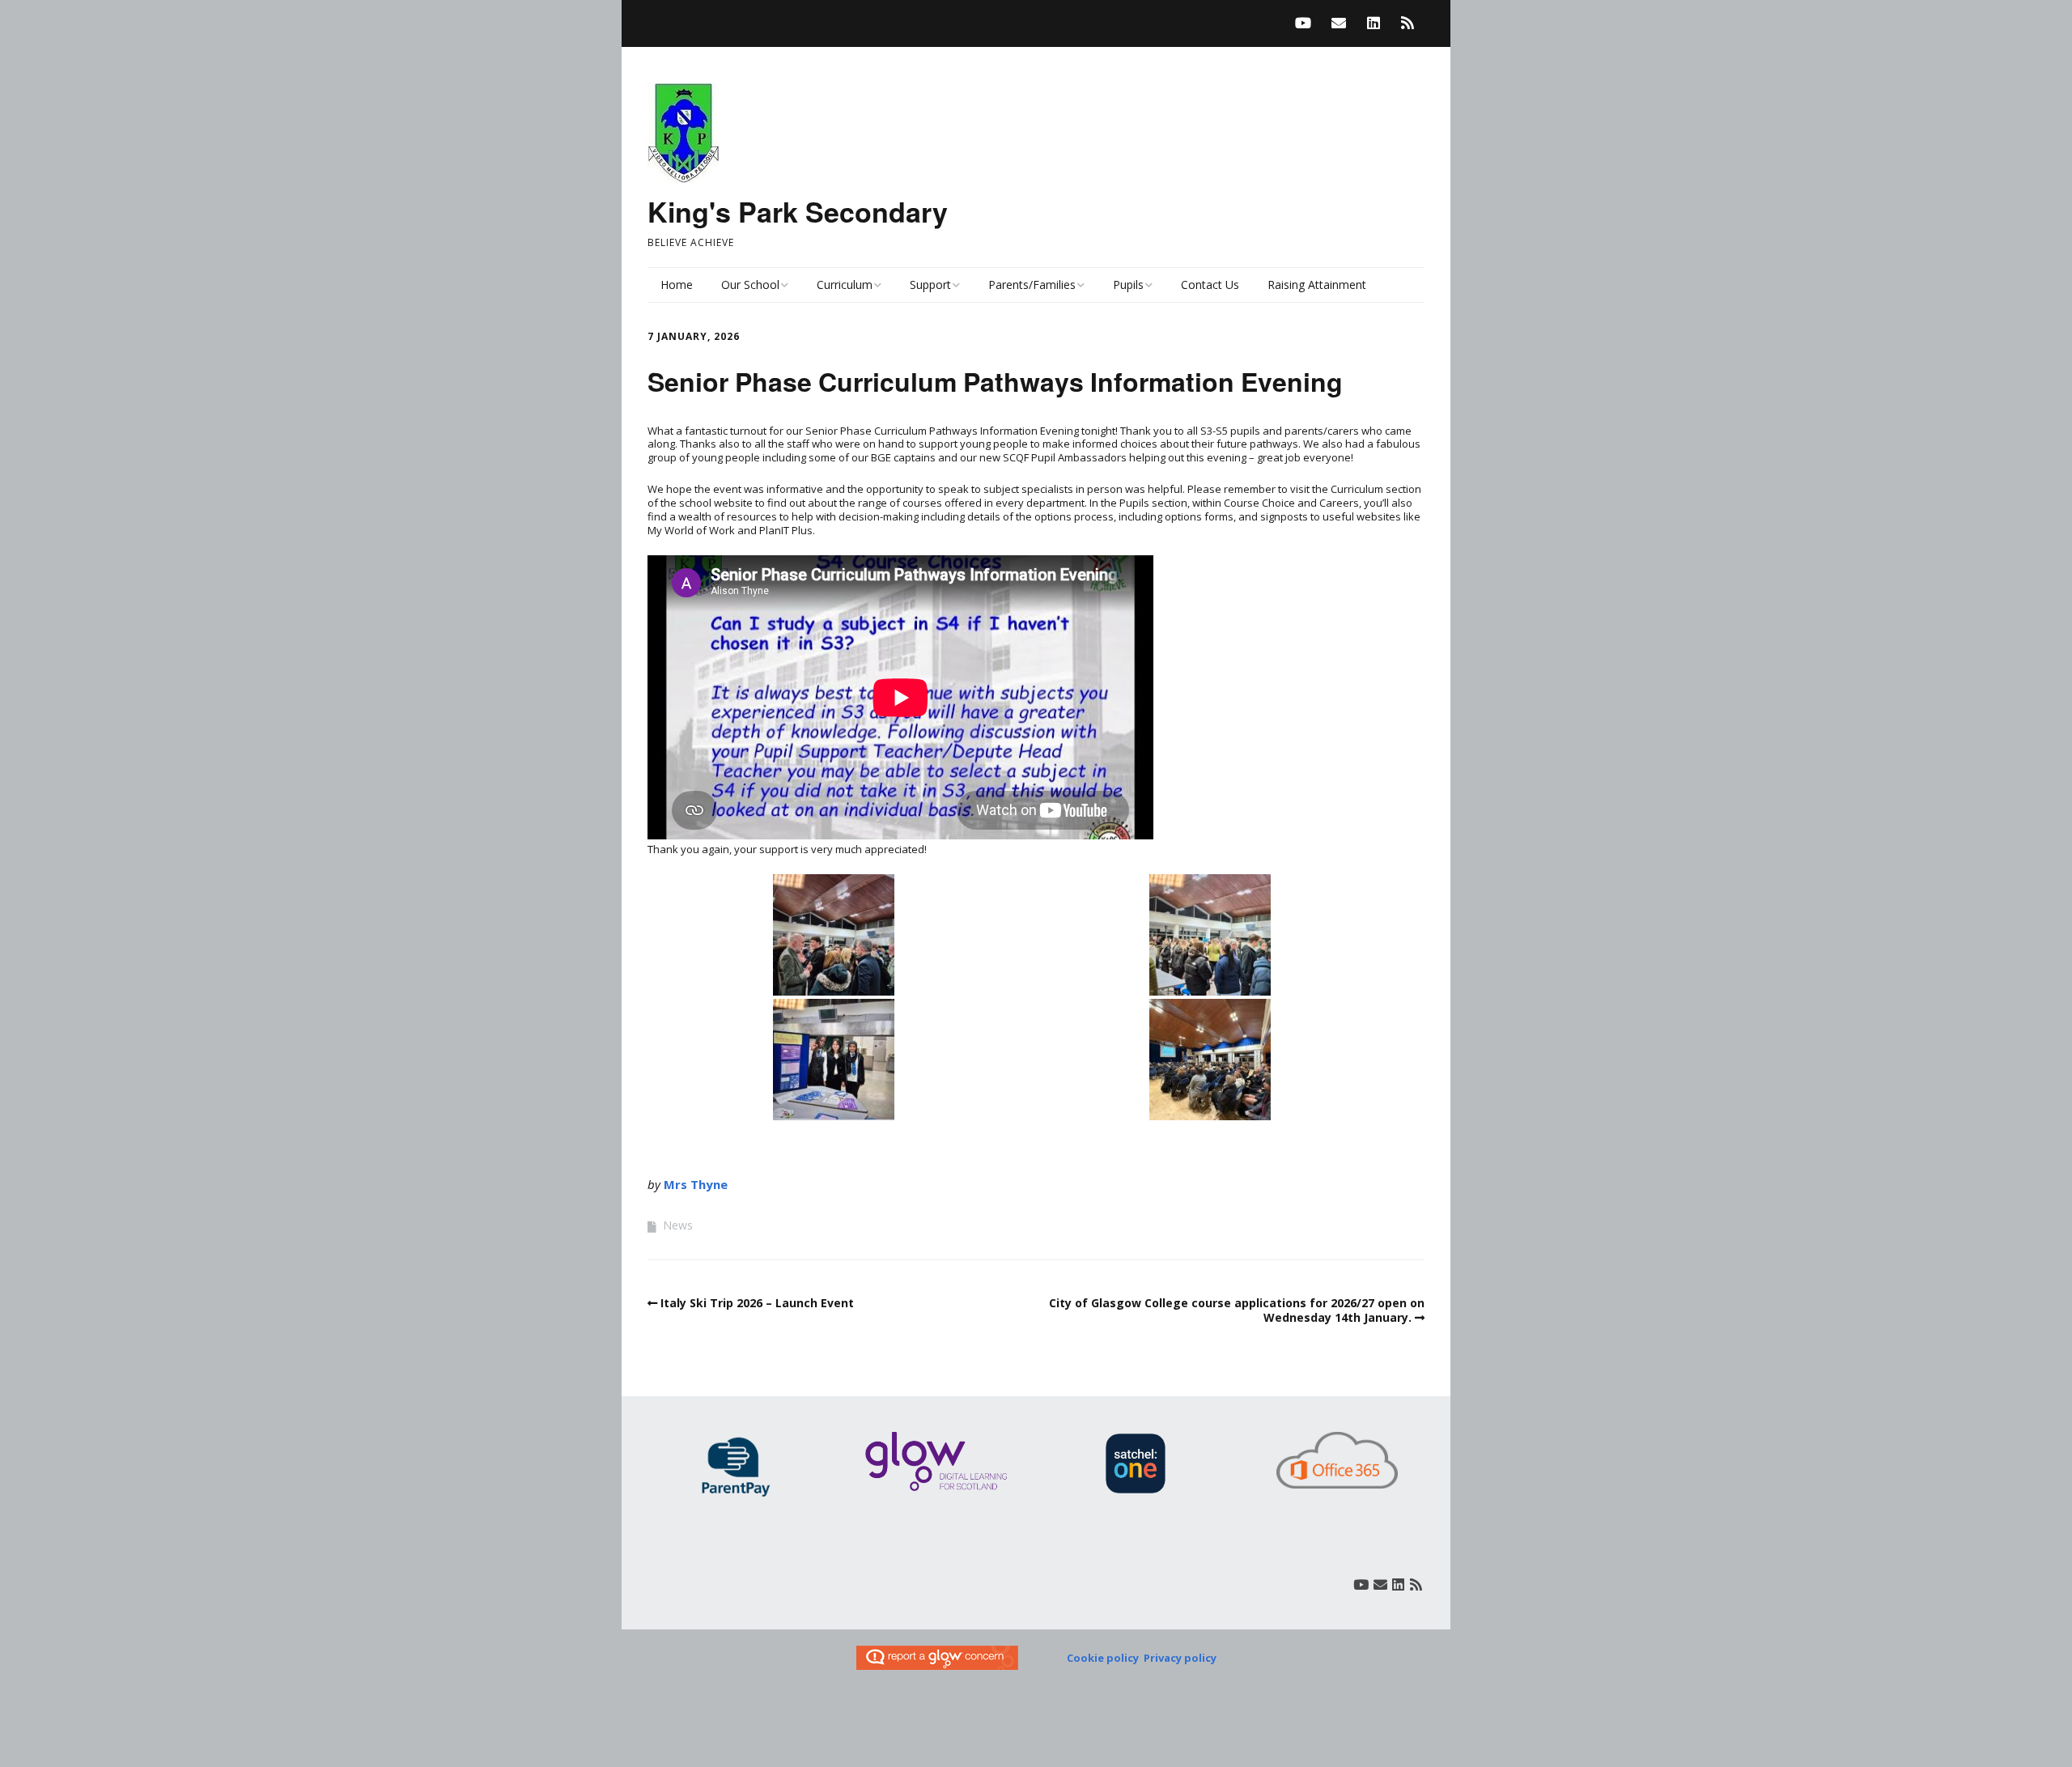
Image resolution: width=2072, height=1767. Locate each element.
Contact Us (1210, 285)
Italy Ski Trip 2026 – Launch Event (757, 1303)
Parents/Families (1032, 285)
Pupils (1128, 285)
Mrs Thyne (696, 1184)
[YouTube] (1307, 23)
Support (930, 285)
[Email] (1339, 23)
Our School (750, 285)
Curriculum (845, 285)
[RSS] (1408, 23)
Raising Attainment (1317, 285)
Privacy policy (1180, 1658)
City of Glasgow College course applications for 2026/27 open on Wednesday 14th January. (1237, 1310)
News (678, 1225)
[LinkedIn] (1374, 23)
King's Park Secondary (798, 211)
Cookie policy (1103, 1658)
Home (677, 285)
